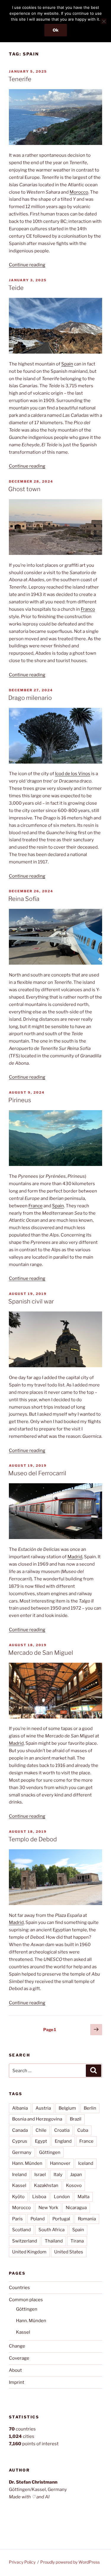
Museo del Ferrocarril (37, 1473)
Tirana (77, 2241)
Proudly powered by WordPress (70, 2562)
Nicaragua (76, 2208)
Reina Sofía (24, 899)
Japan (76, 2175)
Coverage (19, 2358)
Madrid (75, 1557)
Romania (87, 2219)
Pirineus (20, 1100)
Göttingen (50, 2152)
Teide (16, 288)
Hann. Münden (27, 2163)
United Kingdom (29, 2252)
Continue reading (27, 265)
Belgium (67, 2108)
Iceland (86, 2163)
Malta (83, 2197)
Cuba (83, 2130)
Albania (20, 2108)
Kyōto (18, 2197)
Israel (40, 2175)
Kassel (19, 2185)
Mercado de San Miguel (41, 1653)
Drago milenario (30, 698)
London (62, 2197)
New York (48, 2208)
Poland (38, 2219)
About (15, 2370)
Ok (56, 30)
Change (17, 2346)
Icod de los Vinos (73, 774)
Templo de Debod (33, 1839)
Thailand (54, 2241)
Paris (17, 2219)
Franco (88, 609)
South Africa (52, 2230)
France (36, 1206)
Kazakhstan (46, 2185)
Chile (41, 2130)
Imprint (17, 2382)
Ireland (19, 2175)
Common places (26, 2300)
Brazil (76, 2119)
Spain (67, 364)
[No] (104, 21)
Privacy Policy (22, 2562)
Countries (19, 2288)
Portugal (61, 2219)
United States (69, 2252)
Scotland (21, 2230)
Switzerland (25, 2241)
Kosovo (74, 2185)
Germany (22, 2152)
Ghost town (24, 489)
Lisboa (39, 2197)
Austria (43, 2108)
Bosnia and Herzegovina (37, 2119)
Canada (20, 2130)
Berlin (90, 2108)
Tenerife (20, 79)
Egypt (41, 2141)
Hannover (60, 2163)
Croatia (62, 2130)
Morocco (79, 192)
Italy (58, 2175)
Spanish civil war (31, 1301)
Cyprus (20, 2141)
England (63, 2141)
